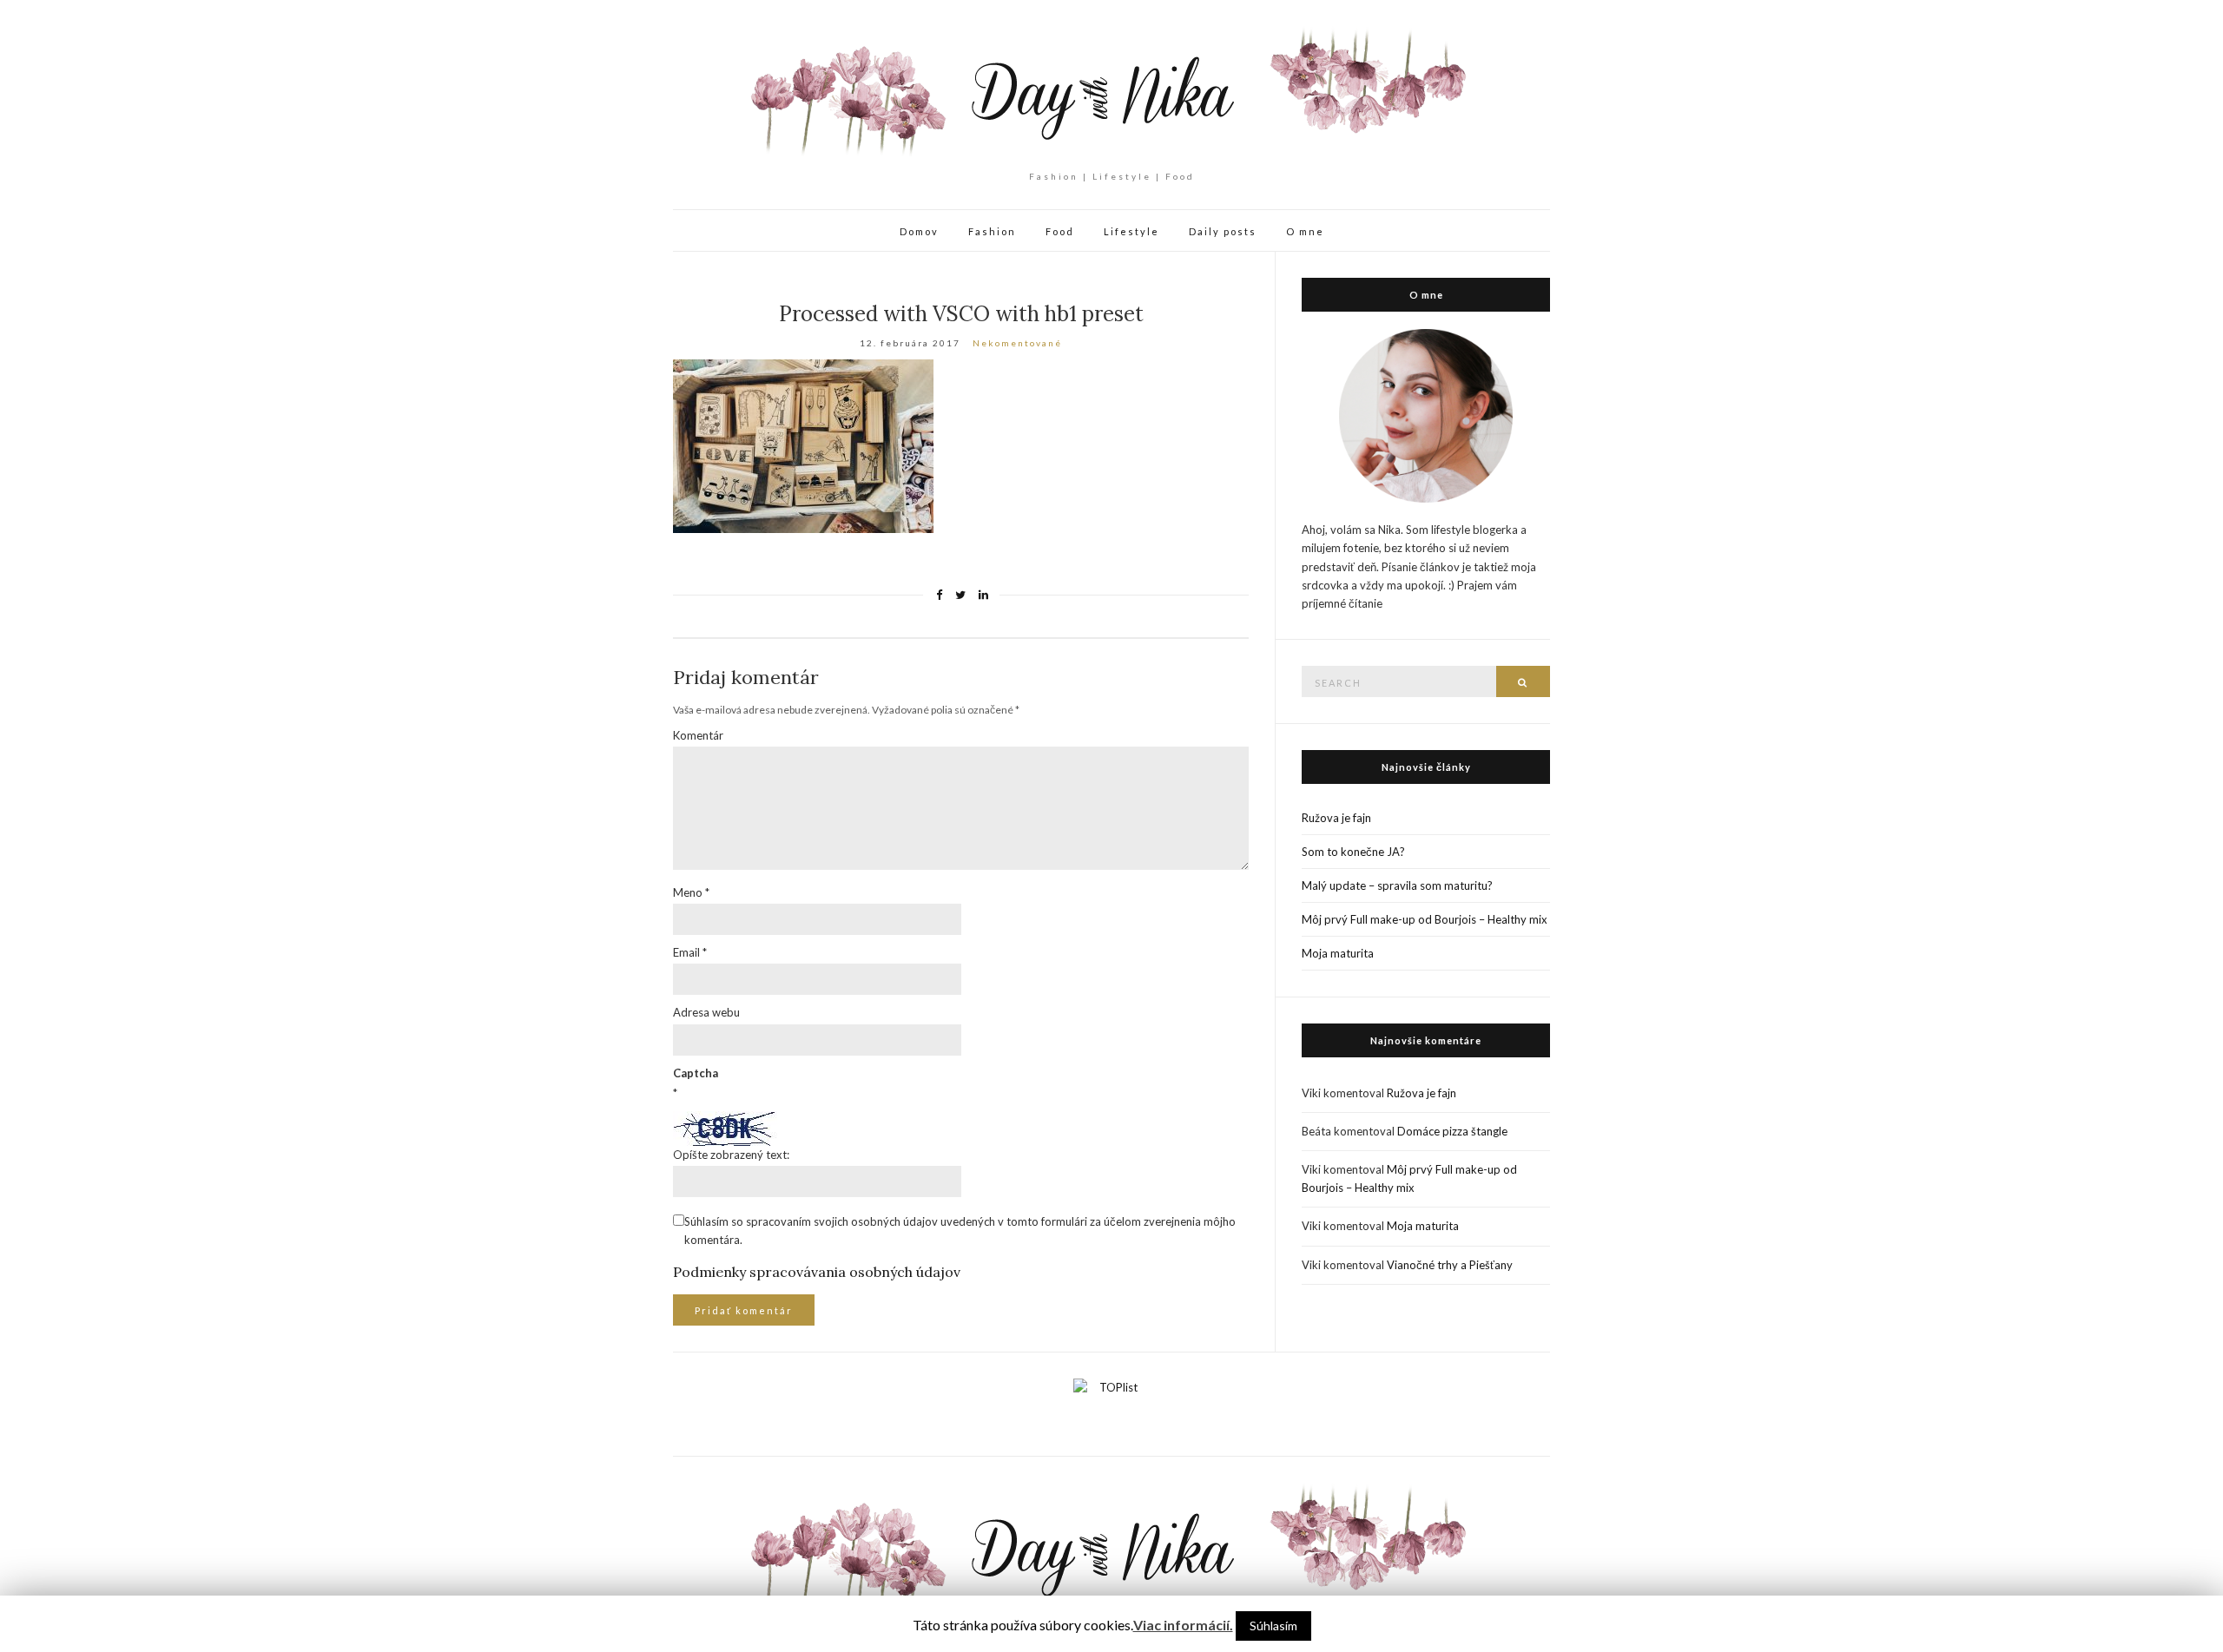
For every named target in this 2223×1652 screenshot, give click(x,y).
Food (1060, 231)
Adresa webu (706, 1012)
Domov (919, 231)
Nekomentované (1017, 343)
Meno (691, 892)
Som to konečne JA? (1353, 852)
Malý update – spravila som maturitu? (1397, 885)
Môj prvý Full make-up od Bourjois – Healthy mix (1425, 919)
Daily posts (1223, 231)
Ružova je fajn (1336, 818)
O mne (1305, 231)
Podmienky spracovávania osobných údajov (817, 1272)
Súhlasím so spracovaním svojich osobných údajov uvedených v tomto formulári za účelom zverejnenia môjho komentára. (960, 1231)
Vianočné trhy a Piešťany (1450, 1265)
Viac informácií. (1183, 1625)
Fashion (992, 231)
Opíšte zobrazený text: (731, 1155)
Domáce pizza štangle (1452, 1131)
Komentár (698, 735)
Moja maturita (1338, 953)
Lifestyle (1131, 231)
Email (690, 952)
